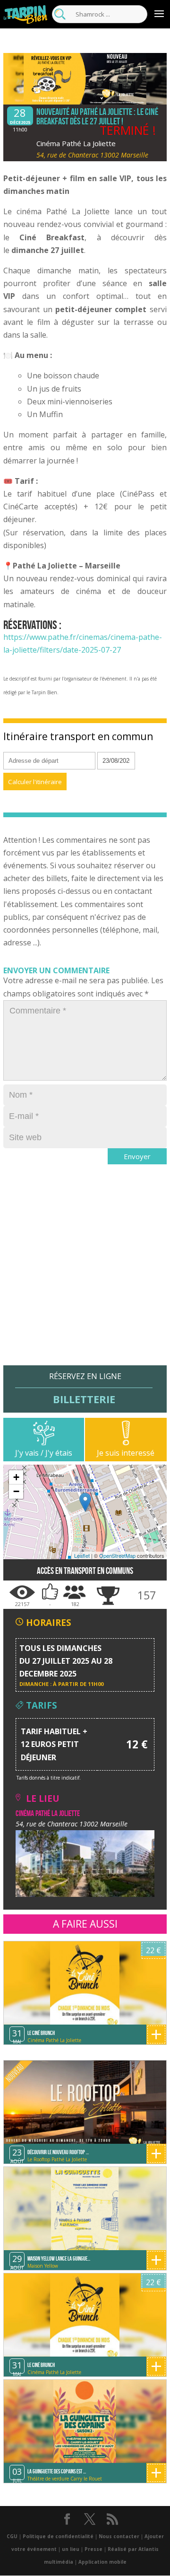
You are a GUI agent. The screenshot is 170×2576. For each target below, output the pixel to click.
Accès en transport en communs (85, 1571)
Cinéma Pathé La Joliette (76, 143)
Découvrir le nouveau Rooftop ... (58, 2152)
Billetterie (84, 1399)
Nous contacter (119, 2536)
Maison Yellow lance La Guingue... (59, 2258)
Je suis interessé (126, 1453)
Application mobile (102, 2562)
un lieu (71, 2549)
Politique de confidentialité (58, 2536)
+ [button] (16, 1477)
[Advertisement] (85, 1280)
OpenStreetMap (117, 1555)
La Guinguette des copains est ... (57, 2471)
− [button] (16, 1491)
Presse (93, 2549)
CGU (12, 2536)
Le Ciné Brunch (41, 2033)
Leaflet (82, 1555)
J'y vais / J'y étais (44, 1453)
